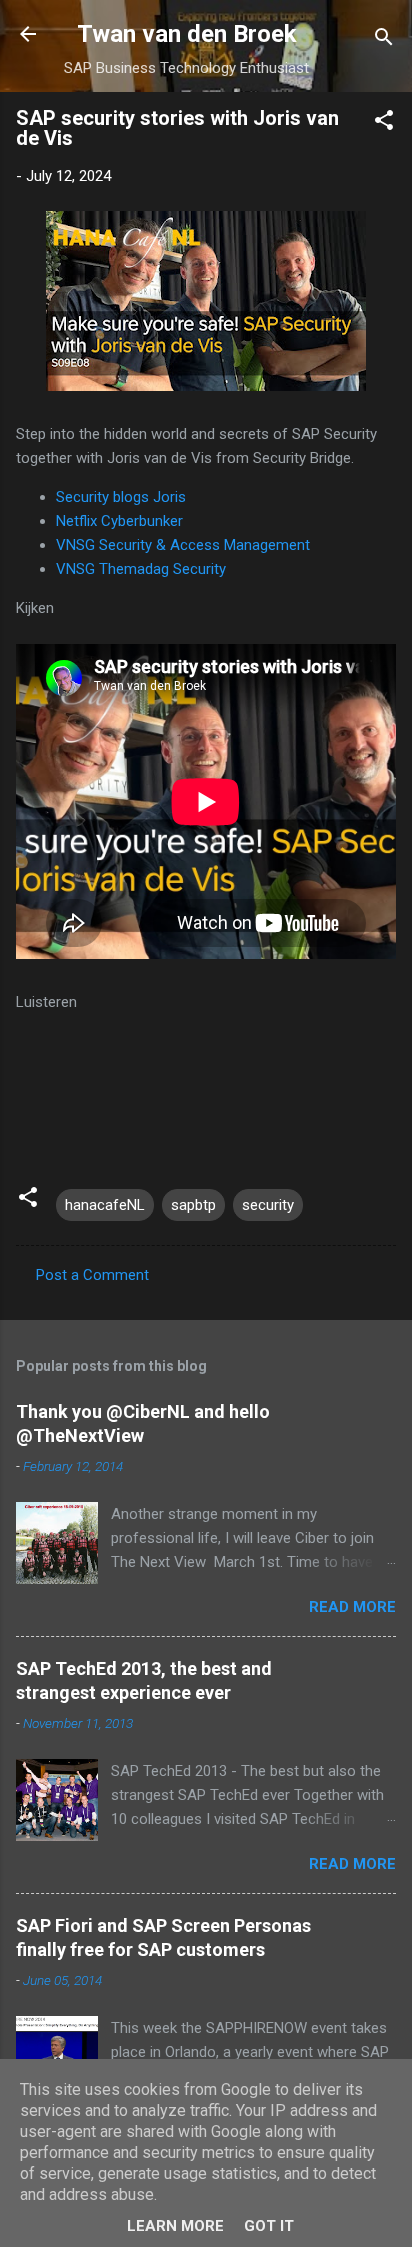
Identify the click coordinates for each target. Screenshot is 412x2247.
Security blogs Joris (121, 497)
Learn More (175, 2226)
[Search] (384, 40)
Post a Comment (92, 1275)
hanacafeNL (105, 1205)
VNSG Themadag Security (141, 569)
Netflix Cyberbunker (119, 521)
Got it (269, 2226)
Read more (352, 1607)
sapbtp (193, 1205)
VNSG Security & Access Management (183, 545)
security (268, 1205)
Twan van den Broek (187, 34)
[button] (384, 123)
